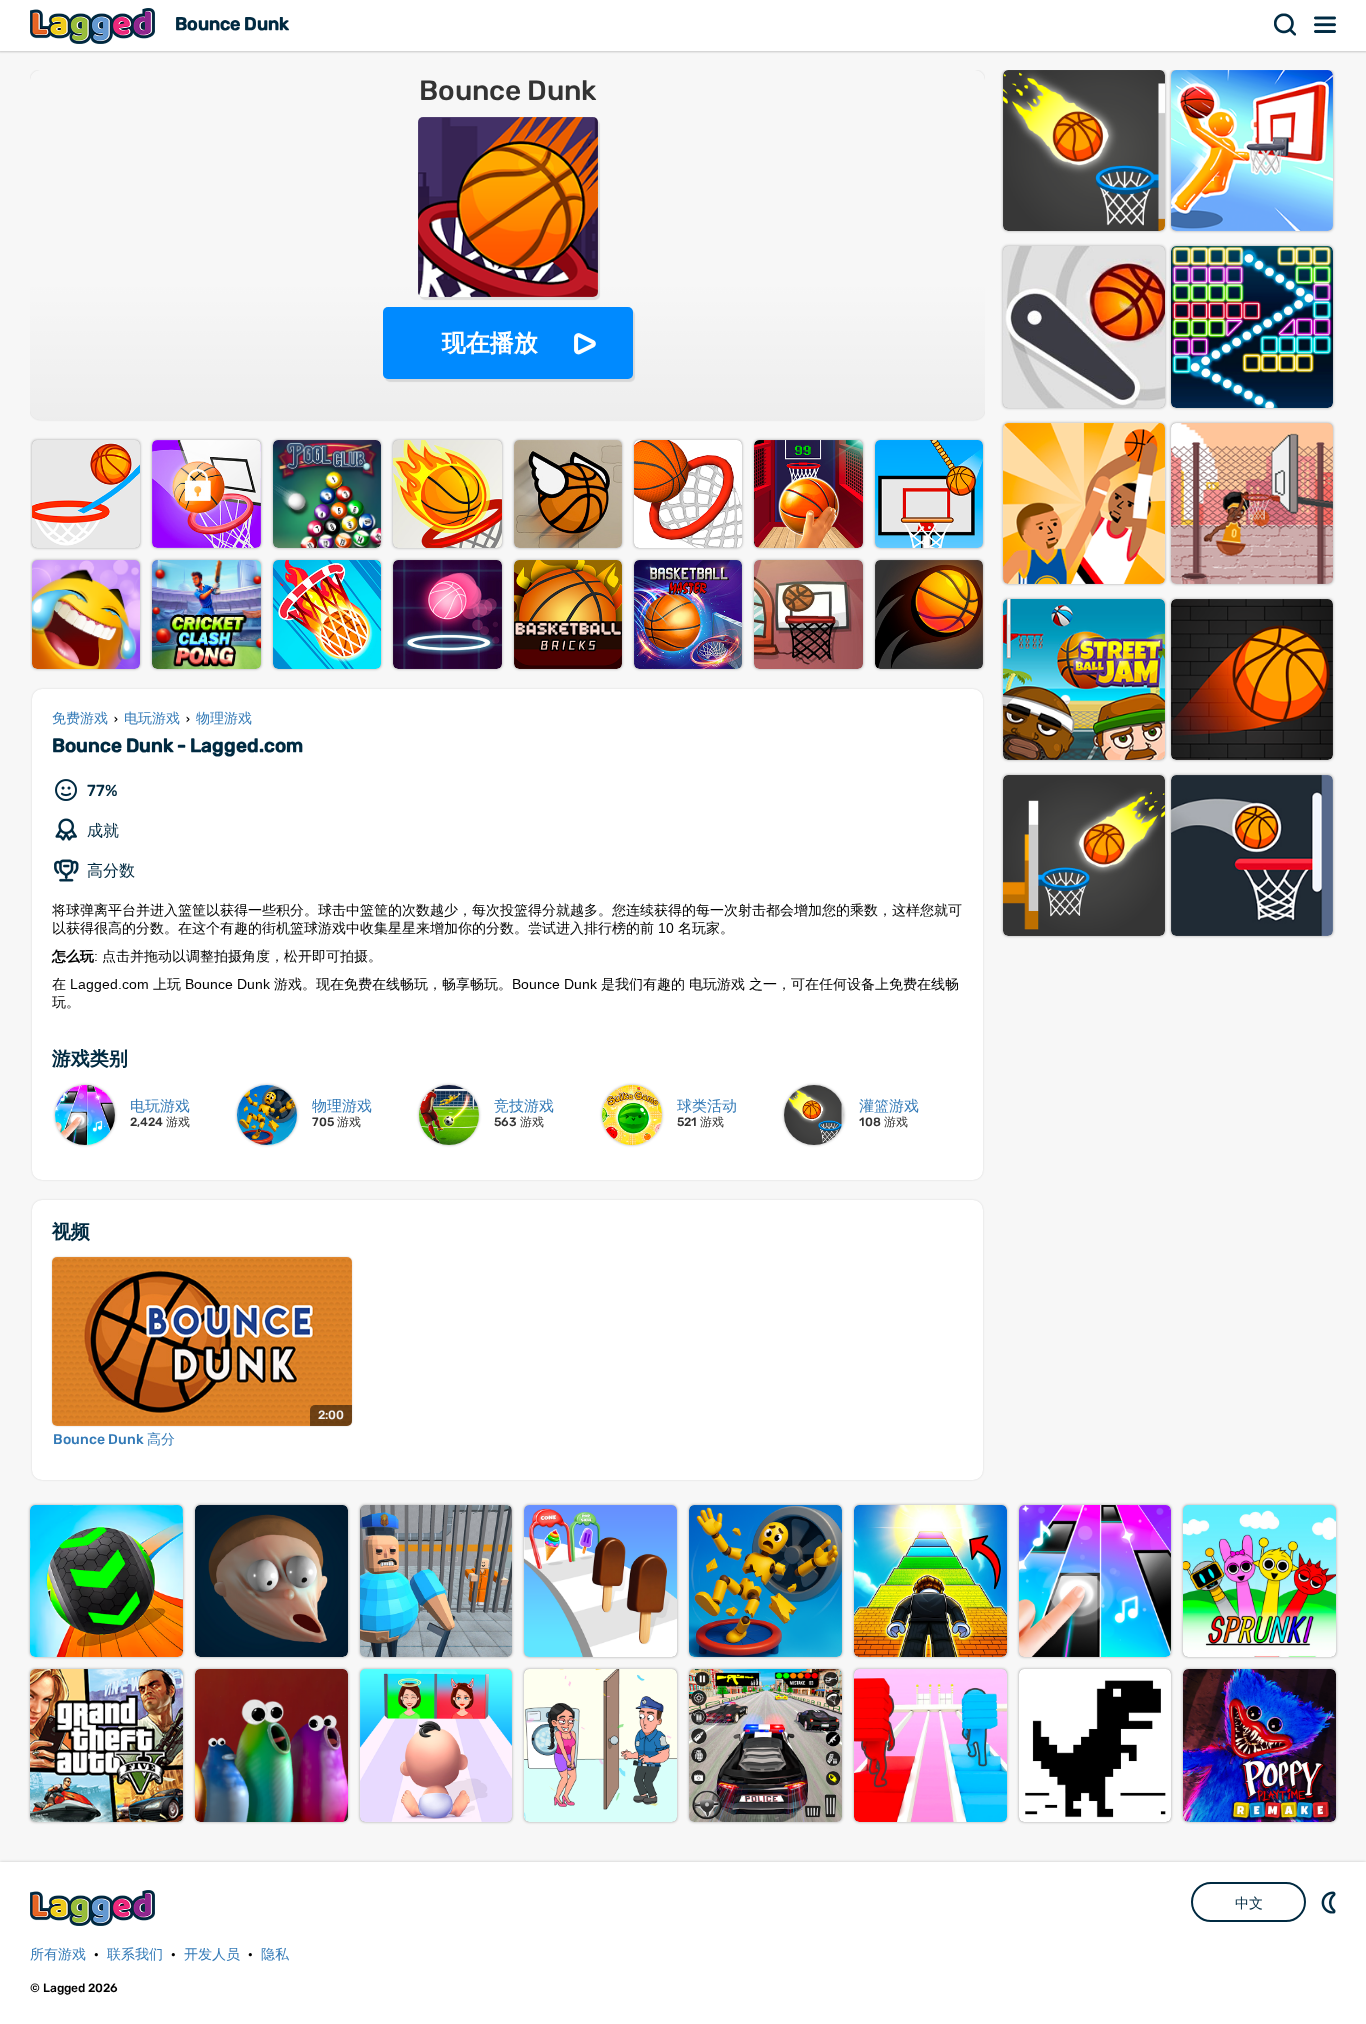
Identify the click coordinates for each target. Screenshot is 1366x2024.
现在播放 (490, 342)
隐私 (275, 1954)
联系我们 (135, 1954)
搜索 (1286, 25)
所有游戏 (58, 1954)
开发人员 (212, 1954)
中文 (1249, 1903)
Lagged (95, 25)
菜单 (1326, 25)
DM (1331, 1902)
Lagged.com (95, 1907)
